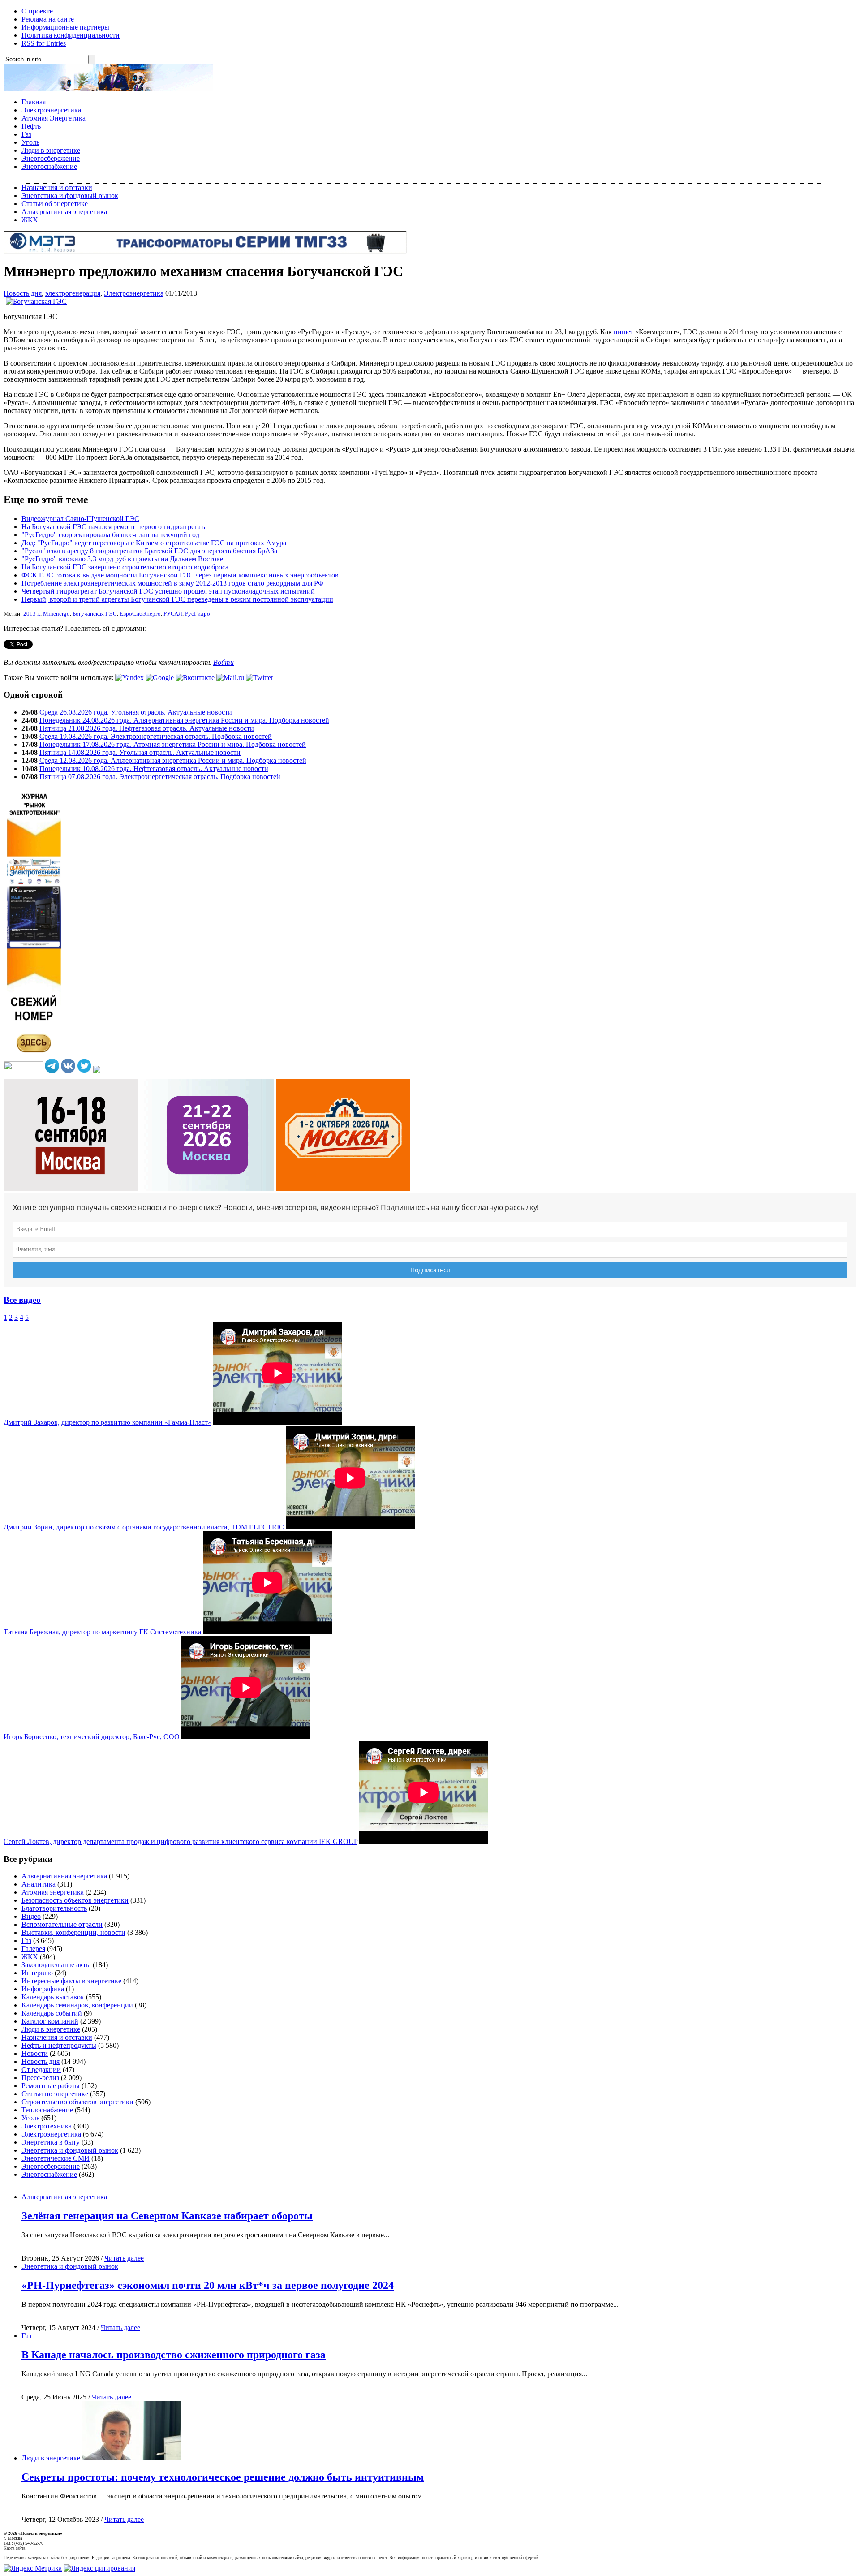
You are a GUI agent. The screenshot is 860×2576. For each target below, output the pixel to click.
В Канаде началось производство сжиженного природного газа (174, 2355)
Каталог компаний (50, 2021)
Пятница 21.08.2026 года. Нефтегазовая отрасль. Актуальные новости (147, 728)
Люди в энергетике (51, 150)
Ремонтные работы (51, 2086)
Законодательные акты (56, 1965)
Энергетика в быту (51, 2142)
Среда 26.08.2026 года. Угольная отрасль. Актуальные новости (136, 712)
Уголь (30, 142)
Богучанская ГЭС (95, 614)
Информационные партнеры (65, 27)
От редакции (41, 2070)
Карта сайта (14, 2548)
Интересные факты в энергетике (71, 1981)
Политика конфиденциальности (71, 35)
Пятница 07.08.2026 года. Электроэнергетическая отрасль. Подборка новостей (160, 777)
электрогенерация (73, 293)
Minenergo (56, 614)
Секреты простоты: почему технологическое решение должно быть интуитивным (223, 2477)
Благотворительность (54, 1908)
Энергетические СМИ (56, 2158)
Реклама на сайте (48, 19)
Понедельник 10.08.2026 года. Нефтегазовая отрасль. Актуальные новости (154, 769)
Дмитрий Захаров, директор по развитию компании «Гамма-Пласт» (107, 1422)
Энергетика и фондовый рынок (70, 196)
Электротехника (47, 2126)
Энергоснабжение (49, 166)
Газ (26, 134)
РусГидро (198, 614)
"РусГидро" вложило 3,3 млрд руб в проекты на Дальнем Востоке (122, 559)
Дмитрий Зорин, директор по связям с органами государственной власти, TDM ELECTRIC (144, 1527)
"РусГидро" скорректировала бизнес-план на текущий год (110, 535)
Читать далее (124, 2258)
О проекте (37, 11)
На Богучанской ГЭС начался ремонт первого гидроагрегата (114, 527)
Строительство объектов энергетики (77, 2102)
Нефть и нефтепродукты (59, 2045)
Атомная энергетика (53, 1892)
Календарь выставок (53, 1997)
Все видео (22, 1300)
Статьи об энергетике (55, 204)
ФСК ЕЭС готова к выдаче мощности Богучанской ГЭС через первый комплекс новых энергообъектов (180, 575)
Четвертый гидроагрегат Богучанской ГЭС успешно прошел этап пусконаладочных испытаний (168, 591)
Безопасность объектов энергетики (75, 1900)
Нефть (31, 126)
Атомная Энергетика (54, 118)
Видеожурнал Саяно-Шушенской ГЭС (80, 519)
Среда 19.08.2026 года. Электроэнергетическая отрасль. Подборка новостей (156, 736)
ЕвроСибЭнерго (140, 614)
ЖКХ (30, 220)
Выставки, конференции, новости (73, 1932)
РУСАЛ (173, 614)
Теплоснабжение (47, 2110)
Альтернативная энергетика (64, 212)
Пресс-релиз (40, 2078)
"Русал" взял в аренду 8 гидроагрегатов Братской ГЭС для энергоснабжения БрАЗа (149, 551)
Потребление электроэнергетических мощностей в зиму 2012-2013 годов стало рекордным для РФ (173, 583)
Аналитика (39, 1884)
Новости (35, 2053)
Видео (31, 1916)
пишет (623, 332)
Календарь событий (52, 2013)
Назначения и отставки (57, 187)
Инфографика (43, 1989)
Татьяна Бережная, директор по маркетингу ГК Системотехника (102, 1632)
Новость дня (23, 293)
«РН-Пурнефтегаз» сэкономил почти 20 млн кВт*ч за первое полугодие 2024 (208, 2285)
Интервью (37, 1973)
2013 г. (32, 614)
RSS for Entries (44, 43)
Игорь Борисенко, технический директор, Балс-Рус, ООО (92, 1737)
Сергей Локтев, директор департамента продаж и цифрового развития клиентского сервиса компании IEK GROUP (181, 1842)
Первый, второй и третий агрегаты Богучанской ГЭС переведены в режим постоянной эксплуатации (177, 599)
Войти (224, 662)
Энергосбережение (51, 158)
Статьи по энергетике (55, 2094)
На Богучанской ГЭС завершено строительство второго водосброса (125, 567)
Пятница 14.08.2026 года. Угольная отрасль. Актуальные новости (140, 752)
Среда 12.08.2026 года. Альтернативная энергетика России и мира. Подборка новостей (173, 760)
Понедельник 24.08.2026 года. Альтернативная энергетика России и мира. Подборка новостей (184, 720)
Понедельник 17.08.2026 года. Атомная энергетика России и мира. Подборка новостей (173, 744)
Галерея (33, 1949)
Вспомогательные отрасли (62, 1924)
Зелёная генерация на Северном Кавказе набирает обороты (167, 2216)
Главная (34, 102)
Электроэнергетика (51, 110)
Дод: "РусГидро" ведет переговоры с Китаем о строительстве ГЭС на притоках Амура (154, 543)
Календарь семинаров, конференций (77, 2005)
